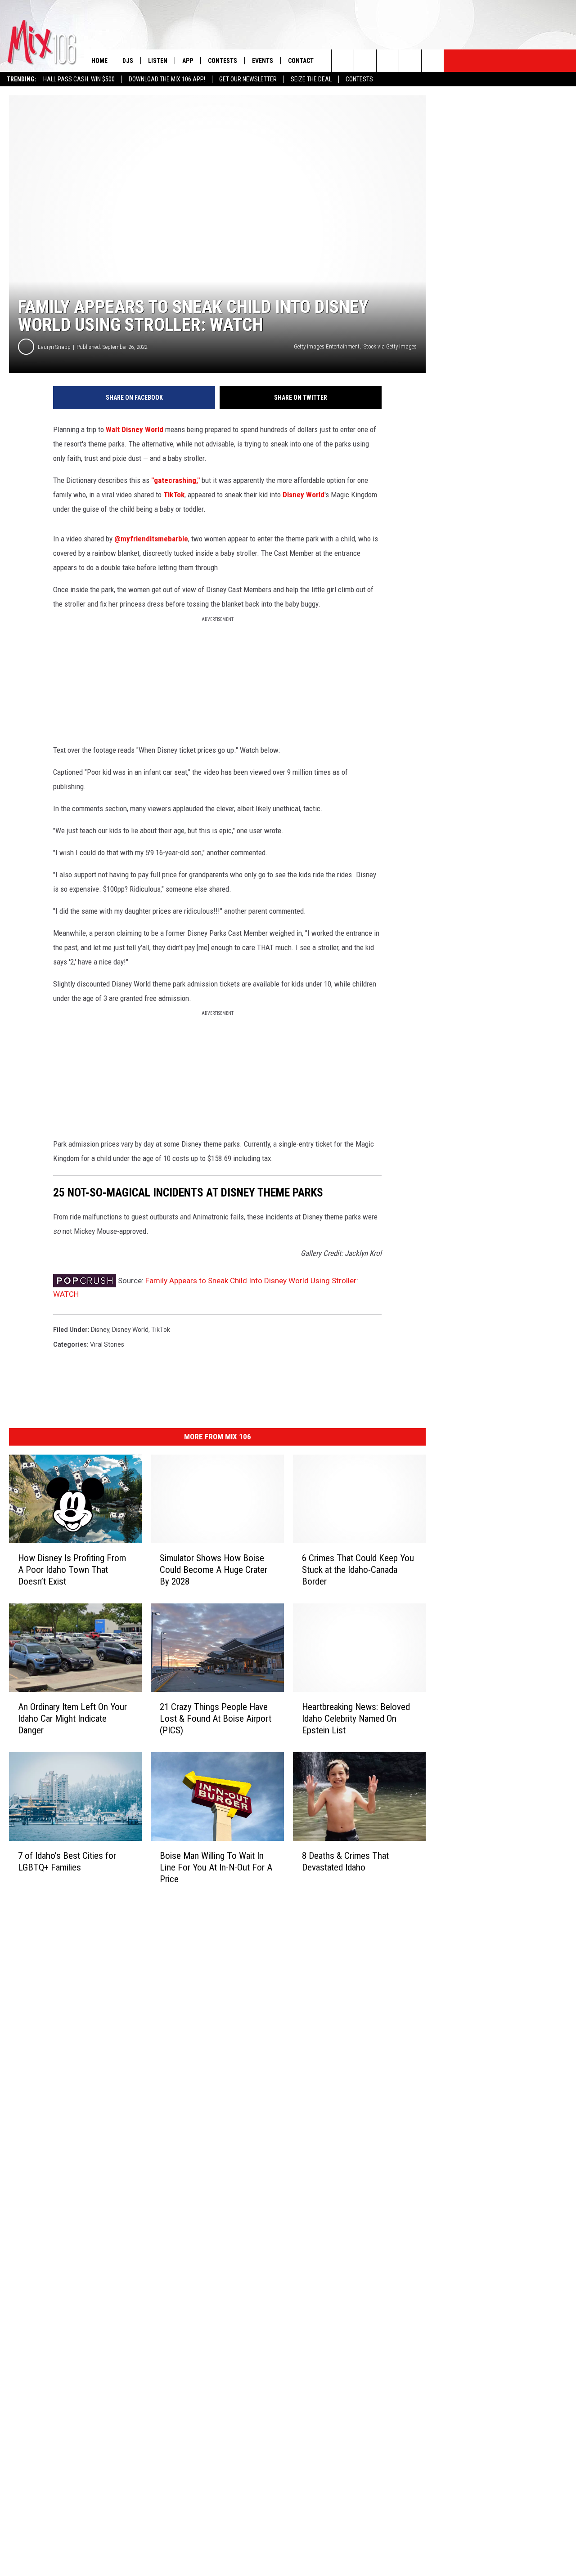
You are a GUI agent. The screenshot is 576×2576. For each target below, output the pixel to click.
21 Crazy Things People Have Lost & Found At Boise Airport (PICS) (216, 1718)
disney (100, 1330)
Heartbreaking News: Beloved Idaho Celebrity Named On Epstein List (356, 1718)
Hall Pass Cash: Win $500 (79, 79)
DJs (128, 61)
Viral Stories (107, 1344)
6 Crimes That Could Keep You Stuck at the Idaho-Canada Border (358, 1570)
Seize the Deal (311, 79)
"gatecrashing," (175, 480)
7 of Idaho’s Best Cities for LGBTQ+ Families (67, 1861)
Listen (158, 61)
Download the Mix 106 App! (167, 79)
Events (263, 61)
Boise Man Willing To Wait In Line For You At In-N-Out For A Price (216, 1867)
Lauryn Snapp (54, 347)
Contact (301, 61)
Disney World (304, 495)
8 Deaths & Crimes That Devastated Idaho (345, 1861)
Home (99, 61)
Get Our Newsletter (248, 79)
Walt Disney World (135, 429)
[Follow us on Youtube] (433, 61)
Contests (359, 79)
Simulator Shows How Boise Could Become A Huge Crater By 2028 (214, 1570)
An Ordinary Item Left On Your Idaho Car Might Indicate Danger (72, 1718)
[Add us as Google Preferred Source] (365, 61)
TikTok (174, 495)
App (188, 61)
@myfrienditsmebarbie (151, 539)
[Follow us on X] (410, 61)
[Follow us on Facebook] (388, 61)
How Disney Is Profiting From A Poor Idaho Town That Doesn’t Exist (72, 1570)
